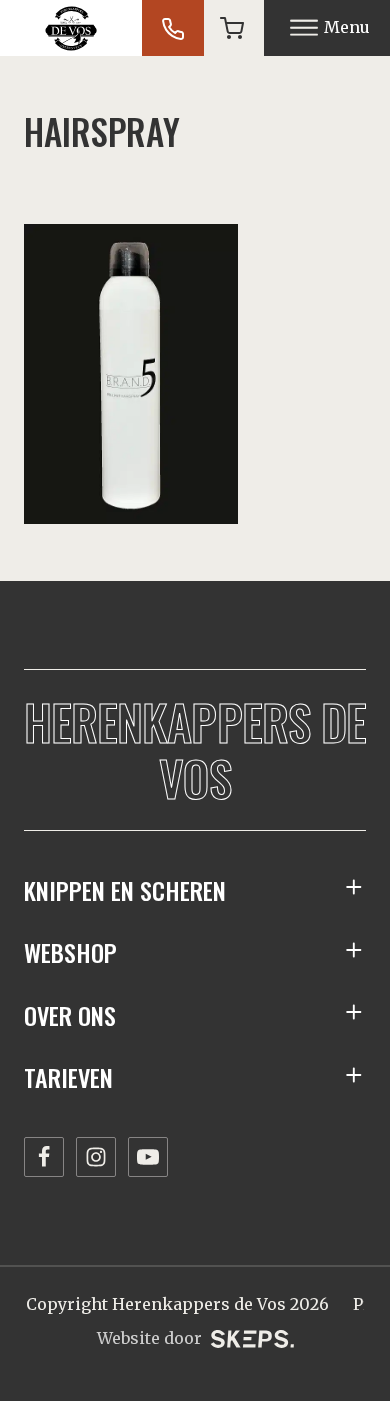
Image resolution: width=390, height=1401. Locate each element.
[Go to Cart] (232, 28)
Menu (347, 27)
